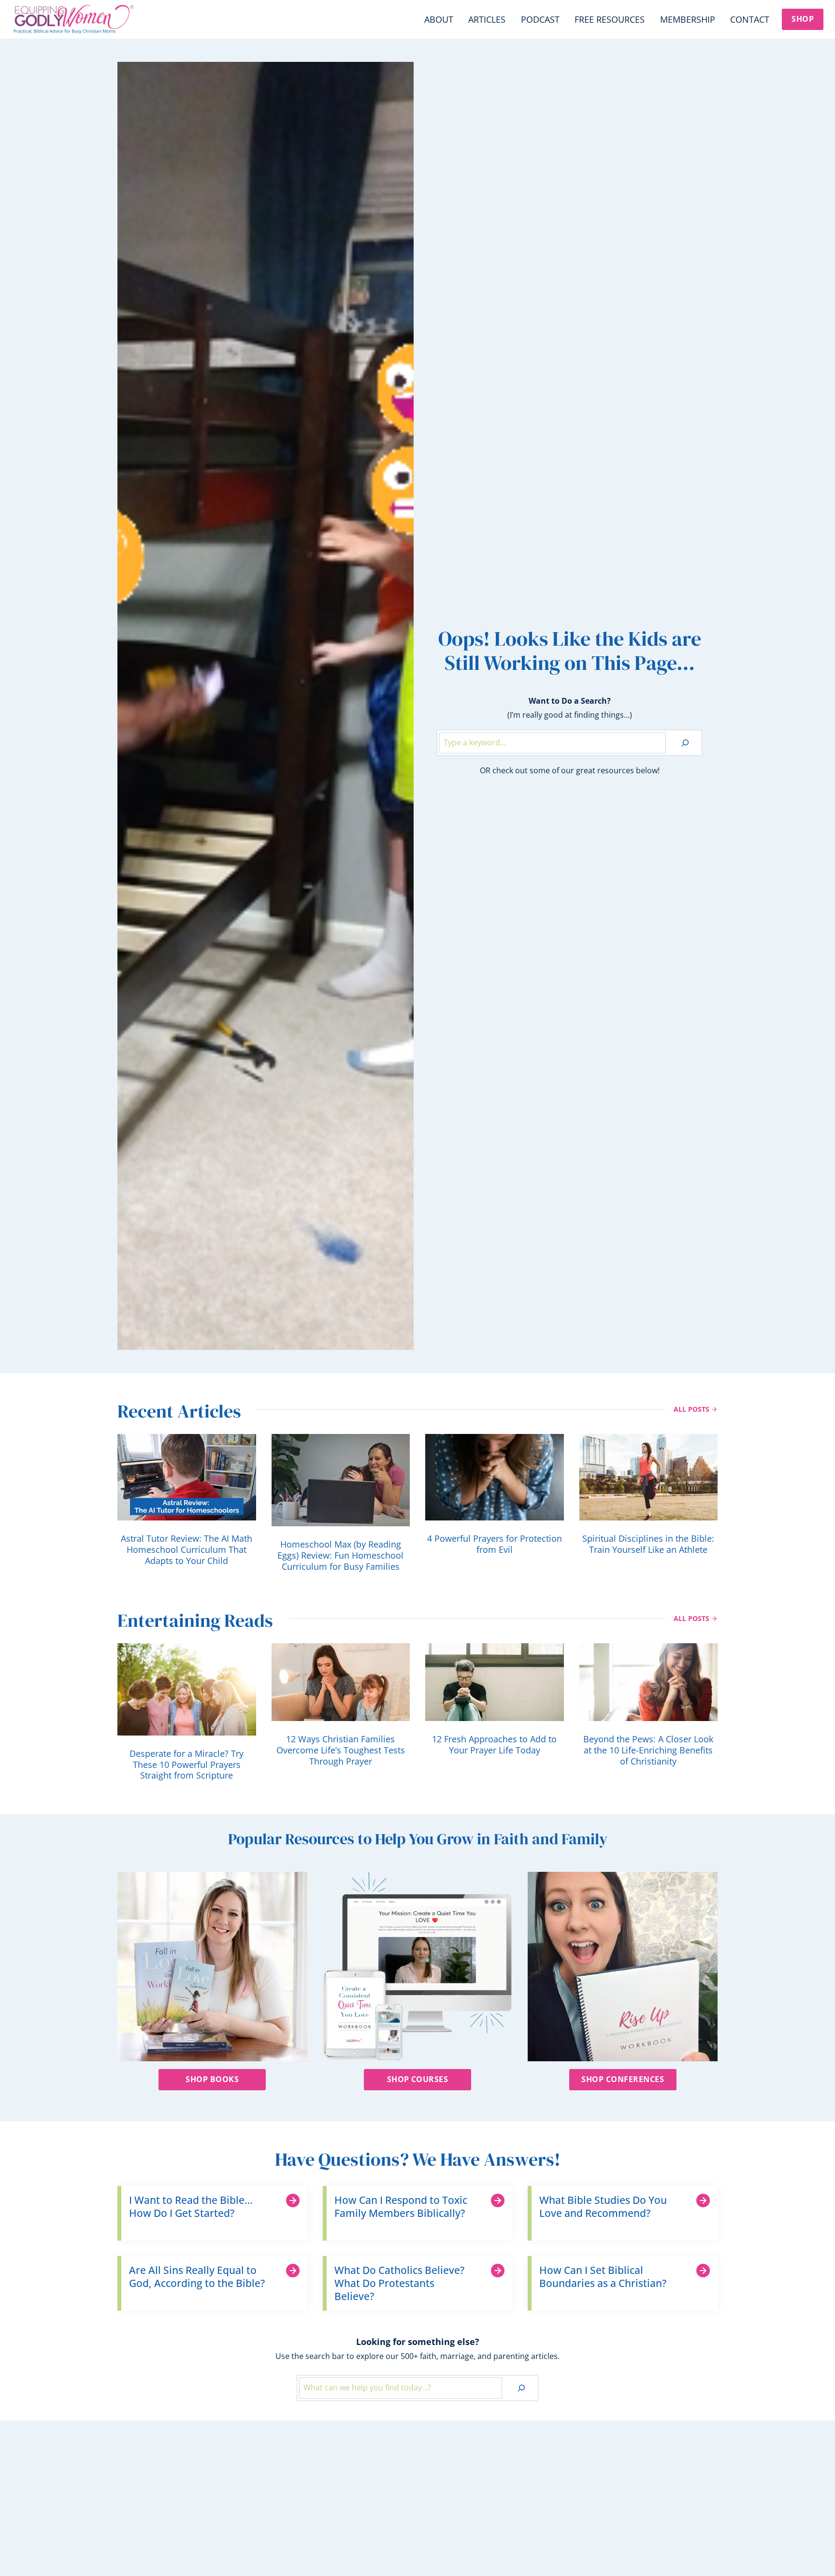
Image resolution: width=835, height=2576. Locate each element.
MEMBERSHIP (688, 19)
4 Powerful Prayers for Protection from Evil (495, 1544)
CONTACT (750, 19)
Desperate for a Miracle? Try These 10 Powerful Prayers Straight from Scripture (187, 1765)
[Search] (685, 743)
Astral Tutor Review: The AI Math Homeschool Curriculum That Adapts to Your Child (187, 1550)
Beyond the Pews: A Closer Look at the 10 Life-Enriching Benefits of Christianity (648, 1750)
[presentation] (187, 1477)
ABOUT (439, 19)
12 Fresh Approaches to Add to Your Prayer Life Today (494, 1745)
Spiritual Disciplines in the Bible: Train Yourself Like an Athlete (648, 1544)
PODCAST (540, 19)
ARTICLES (487, 19)
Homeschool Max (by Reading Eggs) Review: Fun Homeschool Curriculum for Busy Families (340, 1556)
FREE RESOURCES (610, 19)
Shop (803, 19)
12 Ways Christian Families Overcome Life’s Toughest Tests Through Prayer (341, 1750)
